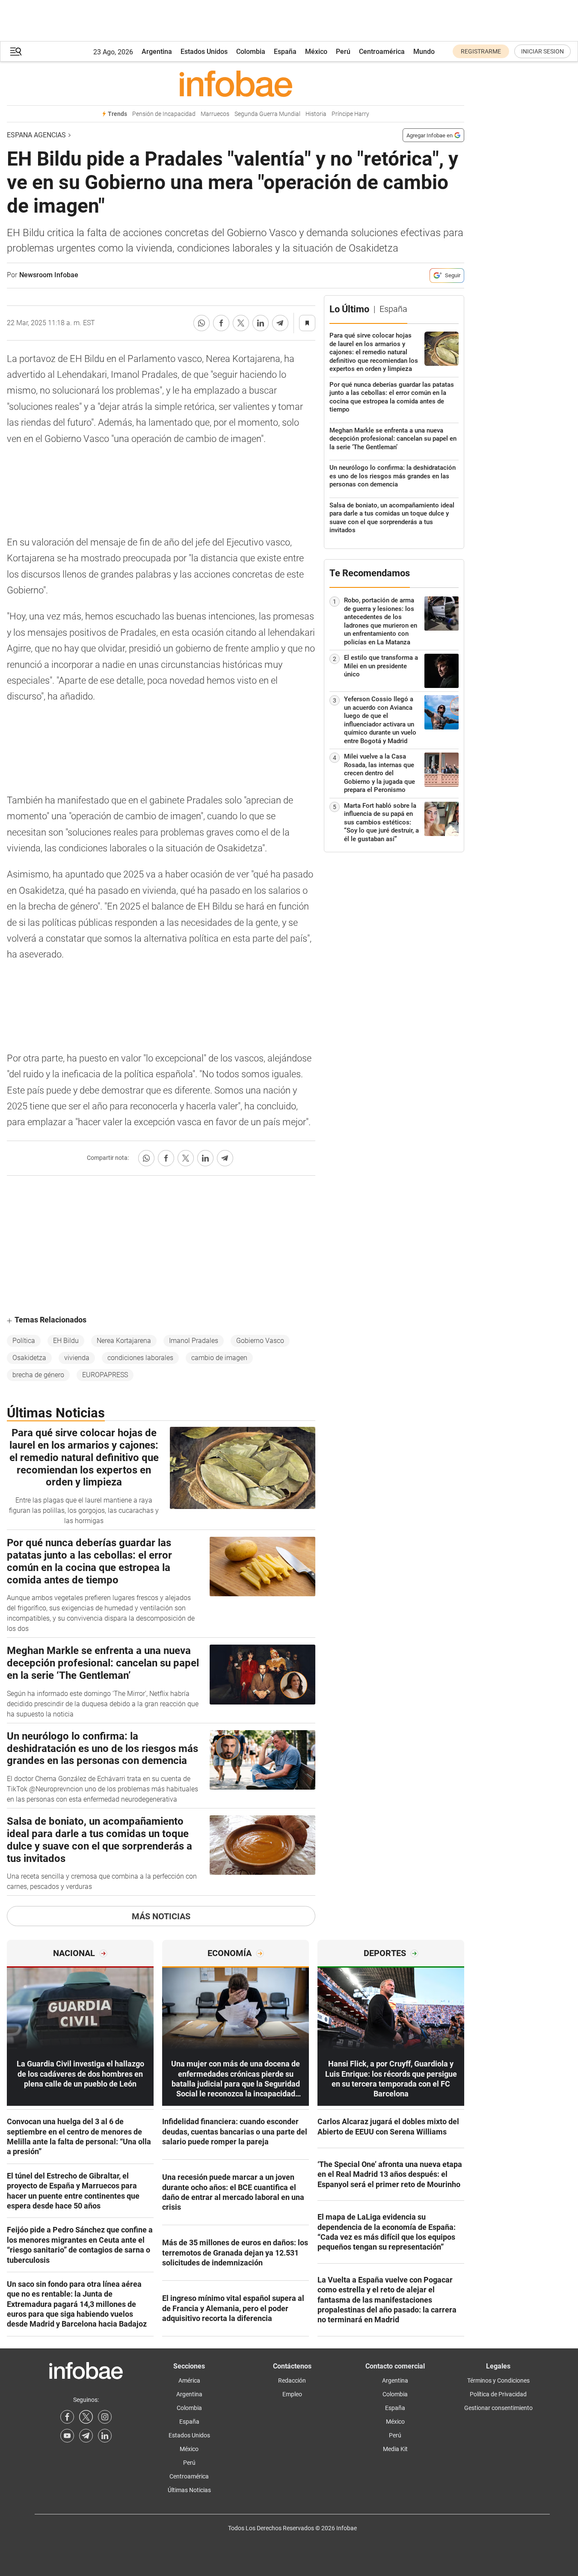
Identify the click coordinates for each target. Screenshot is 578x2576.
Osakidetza (29, 1358)
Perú (343, 52)
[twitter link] (86, 2417)
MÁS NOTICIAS (161, 1916)
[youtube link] (67, 2436)
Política (24, 1341)
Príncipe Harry (350, 114)
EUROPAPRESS (105, 1375)
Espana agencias (36, 135)
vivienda (77, 1358)
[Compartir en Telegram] (280, 323)
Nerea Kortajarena (124, 1341)
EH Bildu (66, 1341)
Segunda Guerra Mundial (267, 114)
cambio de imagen (219, 1358)
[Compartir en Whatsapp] (202, 323)
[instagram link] (105, 2417)
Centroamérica (382, 52)
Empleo (292, 2394)
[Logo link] (236, 83)
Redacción (292, 2380)
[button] (16, 52)
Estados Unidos (204, 52)
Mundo (424, 52)
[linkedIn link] (105, 2436)
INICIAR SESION (542, 51)
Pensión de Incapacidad (164, 114)
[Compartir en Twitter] (241, 323)
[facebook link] (67, 2417)
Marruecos (215, 114)
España (285, 52)
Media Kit (395, 2449)
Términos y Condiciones (498, 2380)
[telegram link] (86, 2436)
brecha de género (38, 1375)
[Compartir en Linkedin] (261, 323)
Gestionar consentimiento (498, 2408)
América (189, 2380)
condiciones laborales (140, 1358)
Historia (316, 114)
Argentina (157, 52)
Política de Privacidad (498, 2394)
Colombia (251, 52)
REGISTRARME (481, 51)
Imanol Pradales (194, 1341)
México (316, 52)
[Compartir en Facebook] (221, 323)
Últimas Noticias (189, 2490)
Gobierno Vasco (260, 1341)
